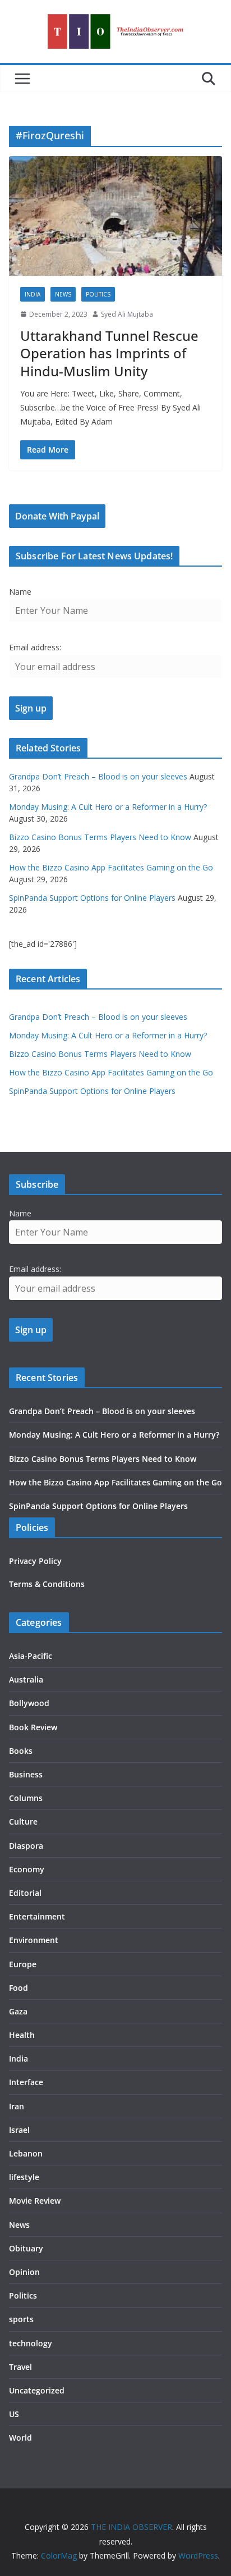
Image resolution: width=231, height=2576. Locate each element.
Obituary (26, 2248)
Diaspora (26, 1846)
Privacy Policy (35, 1561)
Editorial (25, 1893)
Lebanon (26, 2153)
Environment (34, 1940)
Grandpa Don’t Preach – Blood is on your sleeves (98, 776)
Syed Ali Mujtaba (127, 314)
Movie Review (35, 2201)
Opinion (24, 2272)
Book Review (33, 1727)
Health (22, 2035)
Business (26, 1774)
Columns (26, 1798)
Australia (26, 1679)
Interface (26, 2082)
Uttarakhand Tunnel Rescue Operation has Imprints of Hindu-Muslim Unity (109, 353)
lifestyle (24, 2177)
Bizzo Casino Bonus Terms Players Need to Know (100, 837)
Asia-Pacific (31, 1656)
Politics (98, 294)
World (20, 2438)
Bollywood (29, 1703)
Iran (17, 2106)
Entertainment (37, 1916)
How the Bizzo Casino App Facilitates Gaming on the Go (111, 867)
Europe (23, 1964)
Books (21, 1751)
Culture (23, 1822)
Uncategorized (37, 2390)
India (33, 294)
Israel (19, 2130)
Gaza (18, 2011)
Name (20, 592)
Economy (27, 1869)
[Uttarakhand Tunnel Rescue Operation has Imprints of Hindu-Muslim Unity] (115, 216)
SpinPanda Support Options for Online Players (92, 898)
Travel (20, 2367)
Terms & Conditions (47, 1584)
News (63, 294)
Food (19, 1988)
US (14, 2414)
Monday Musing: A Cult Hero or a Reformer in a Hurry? (108, 807)
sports (21, 2319)
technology (31, 2343)
